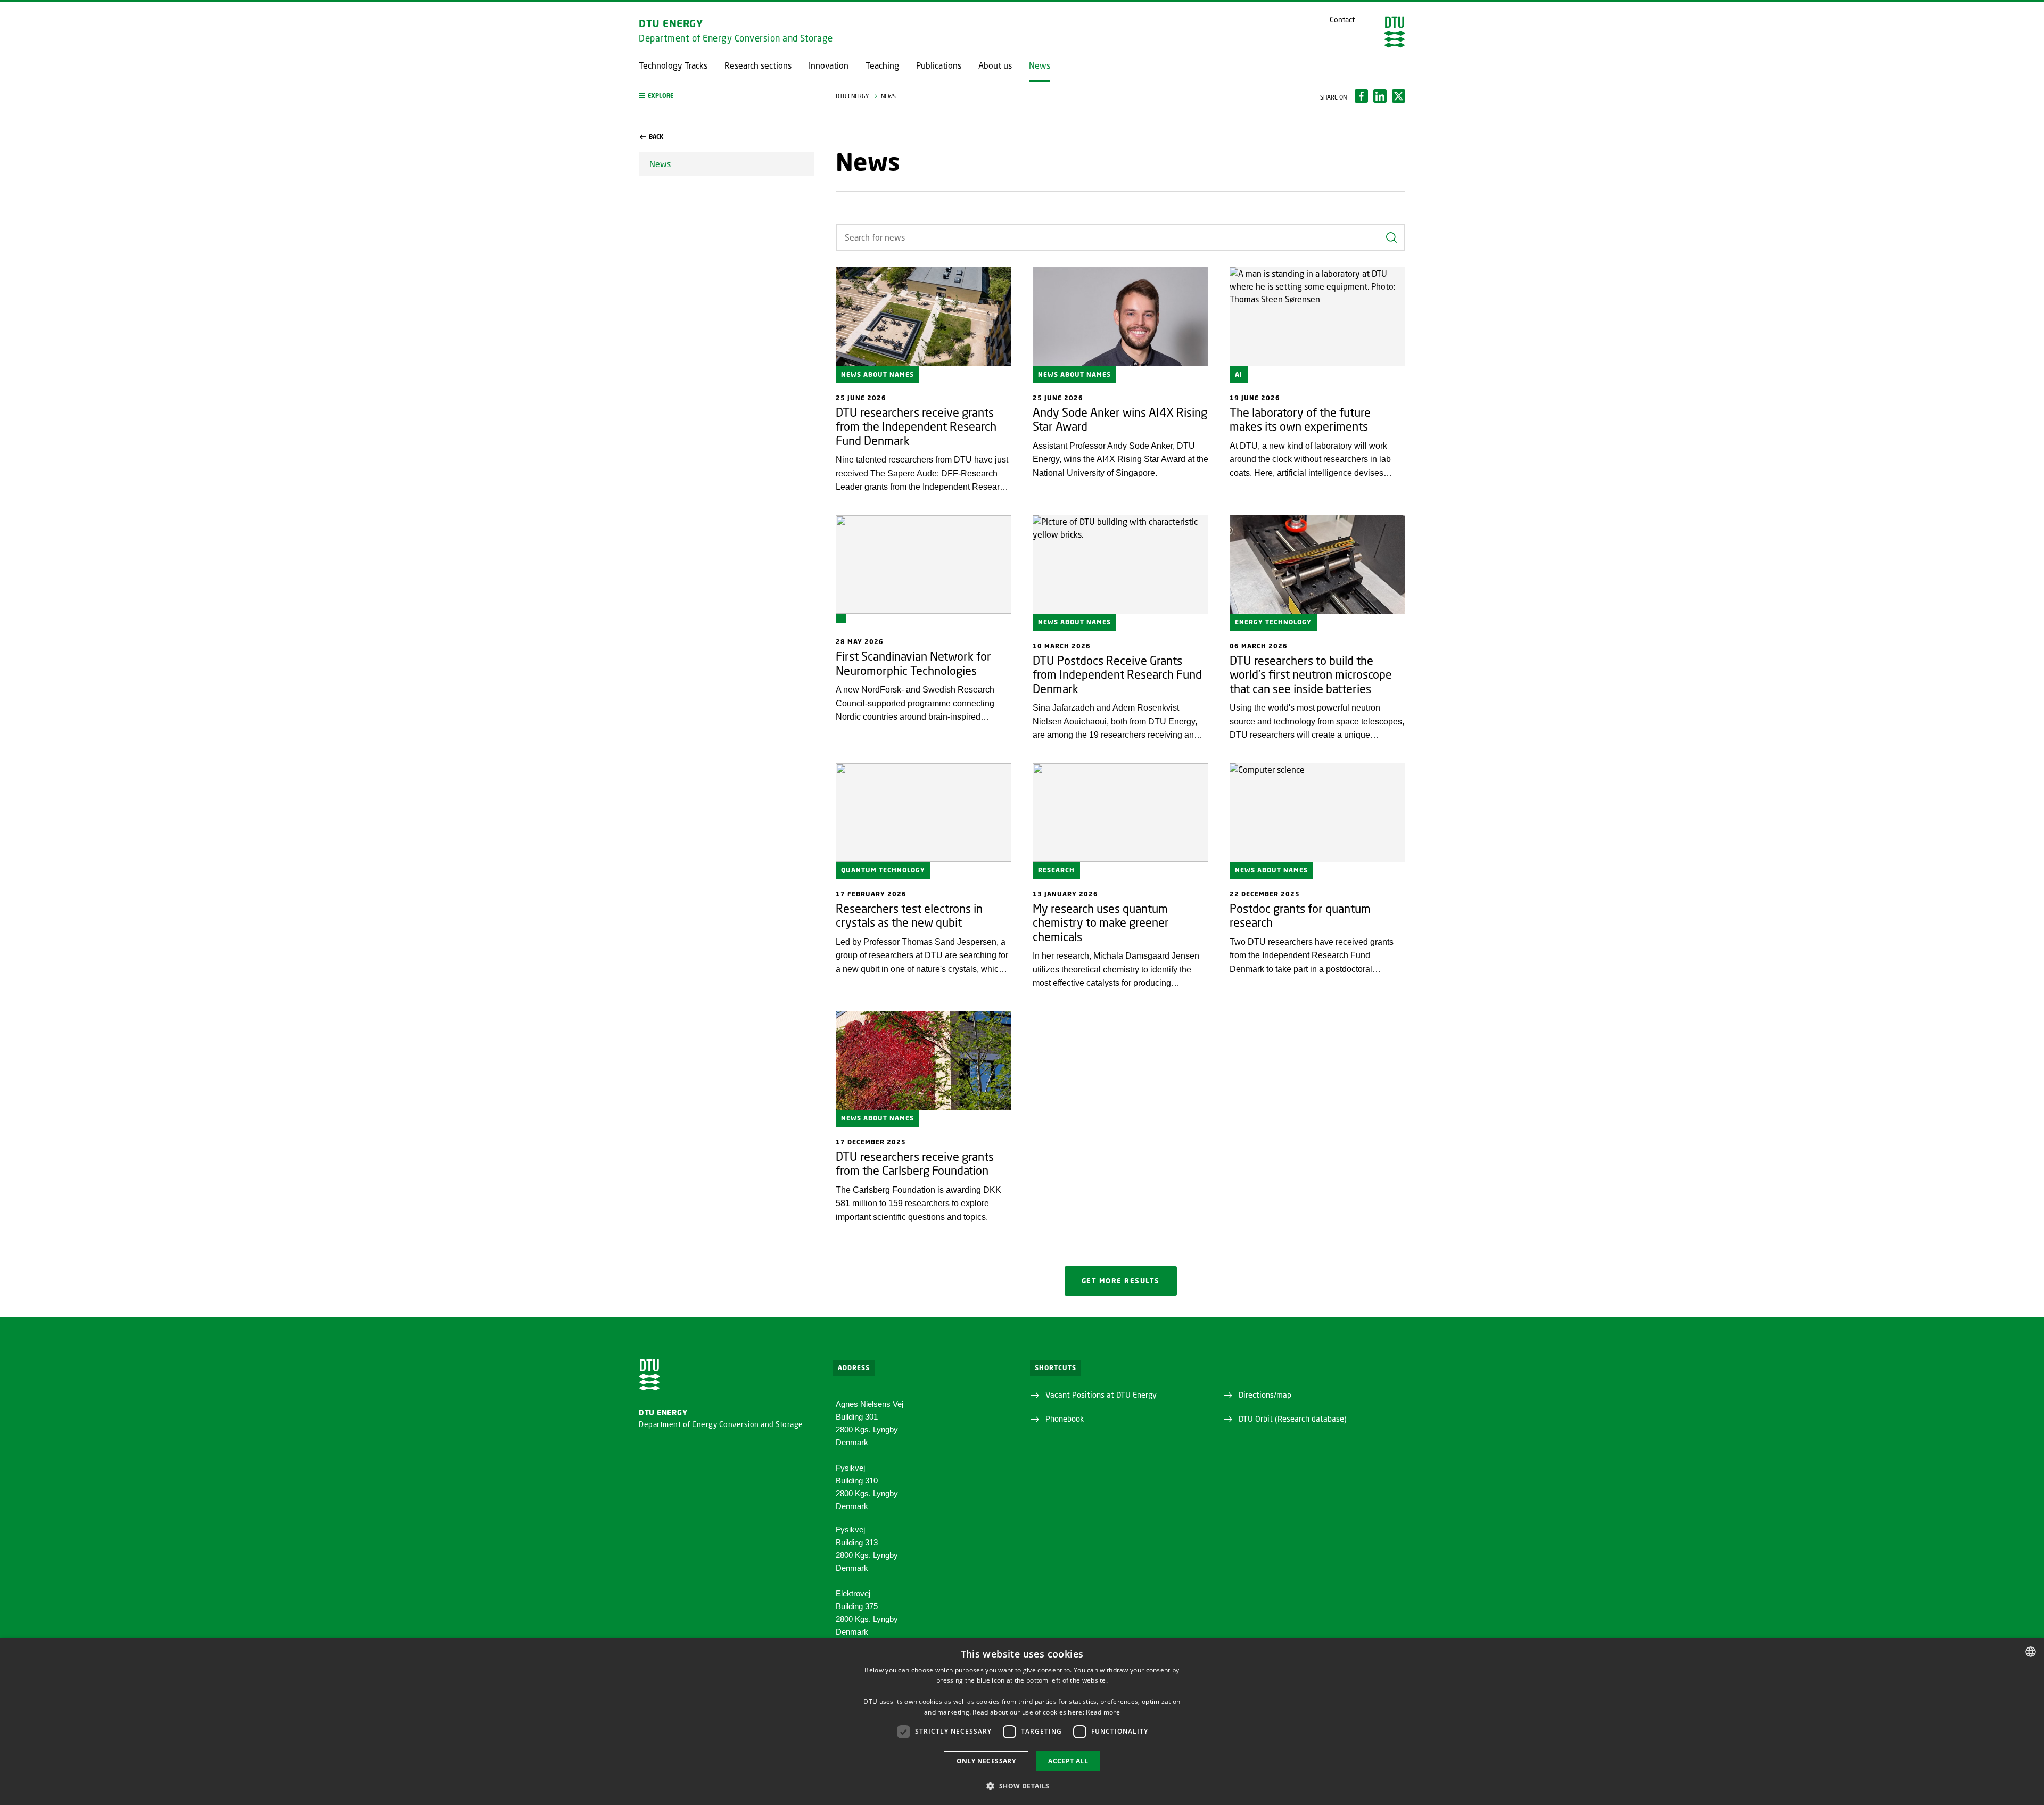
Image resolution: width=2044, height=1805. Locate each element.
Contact (1342, 20)
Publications (939, 65)
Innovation (829, 65)
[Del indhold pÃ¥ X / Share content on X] (1399, 96)
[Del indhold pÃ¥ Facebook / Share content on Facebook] (1361, 96)
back (656, 137)
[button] (727, 96)
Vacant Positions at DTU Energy (1101, 1395)
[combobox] (2031, 1652)
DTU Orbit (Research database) (1293, 1419)
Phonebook (1065, 1419)
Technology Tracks (673, 65)
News (1040, 65)
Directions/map (1265, 1395)
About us (995, 65)
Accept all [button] (1068, 1761)
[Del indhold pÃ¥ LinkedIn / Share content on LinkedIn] (1380, 96)
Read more (1103, 1712)
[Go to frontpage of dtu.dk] (1395, 32)
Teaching (882, 65)
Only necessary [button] (986, 1761)
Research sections (758, 65)
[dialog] (1022, 1722)
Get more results (1121, 1281)
